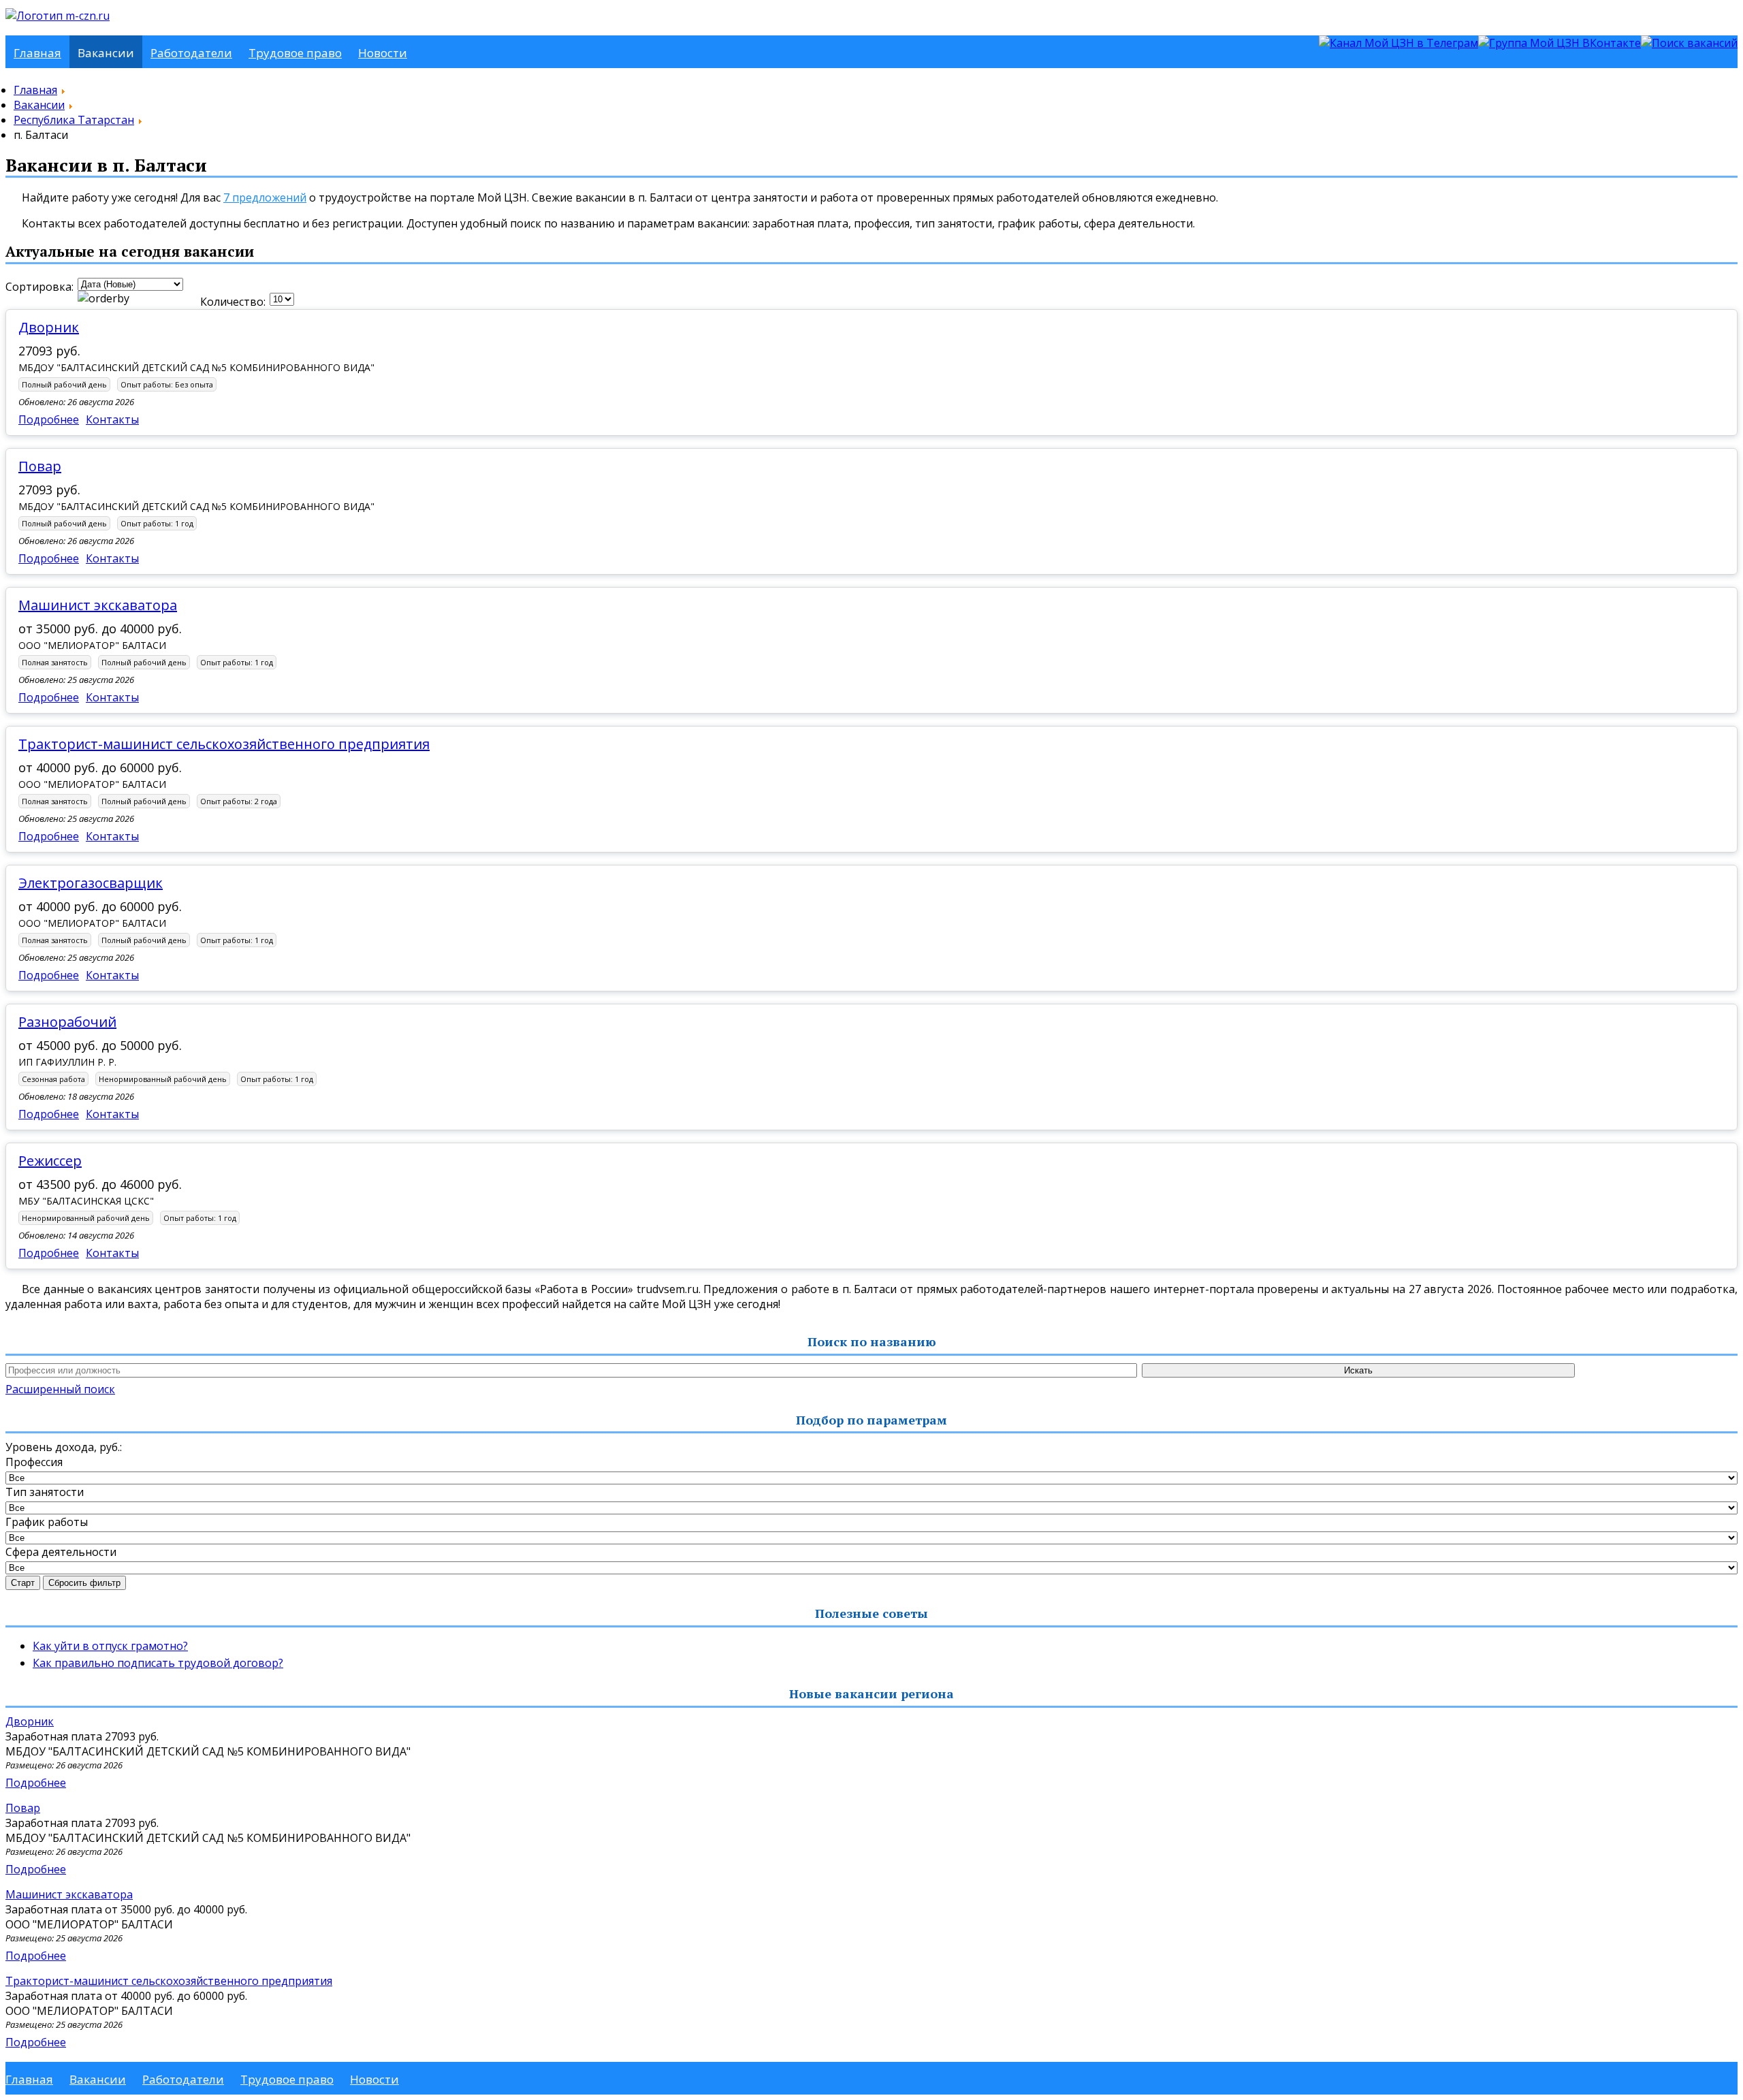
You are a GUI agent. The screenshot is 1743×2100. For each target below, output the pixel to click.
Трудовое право (295, 53)
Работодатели (191, 53)
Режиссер (50, 1161)
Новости (383, 53)
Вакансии (106, 53)
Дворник (49, 327)
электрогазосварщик (91, 883)
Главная (37, 53)
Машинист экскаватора (98, 605)
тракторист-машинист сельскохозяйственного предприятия (224, 744)
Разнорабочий (67, 1022)
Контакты (112, 419)
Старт (23, 1583)
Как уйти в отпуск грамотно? (110, 1646)
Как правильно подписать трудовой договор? (158, 1663)
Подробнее (49, 419)
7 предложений (265, 197)
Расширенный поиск (60, 1389)
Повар (40, 466)
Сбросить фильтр (84, 1583)
